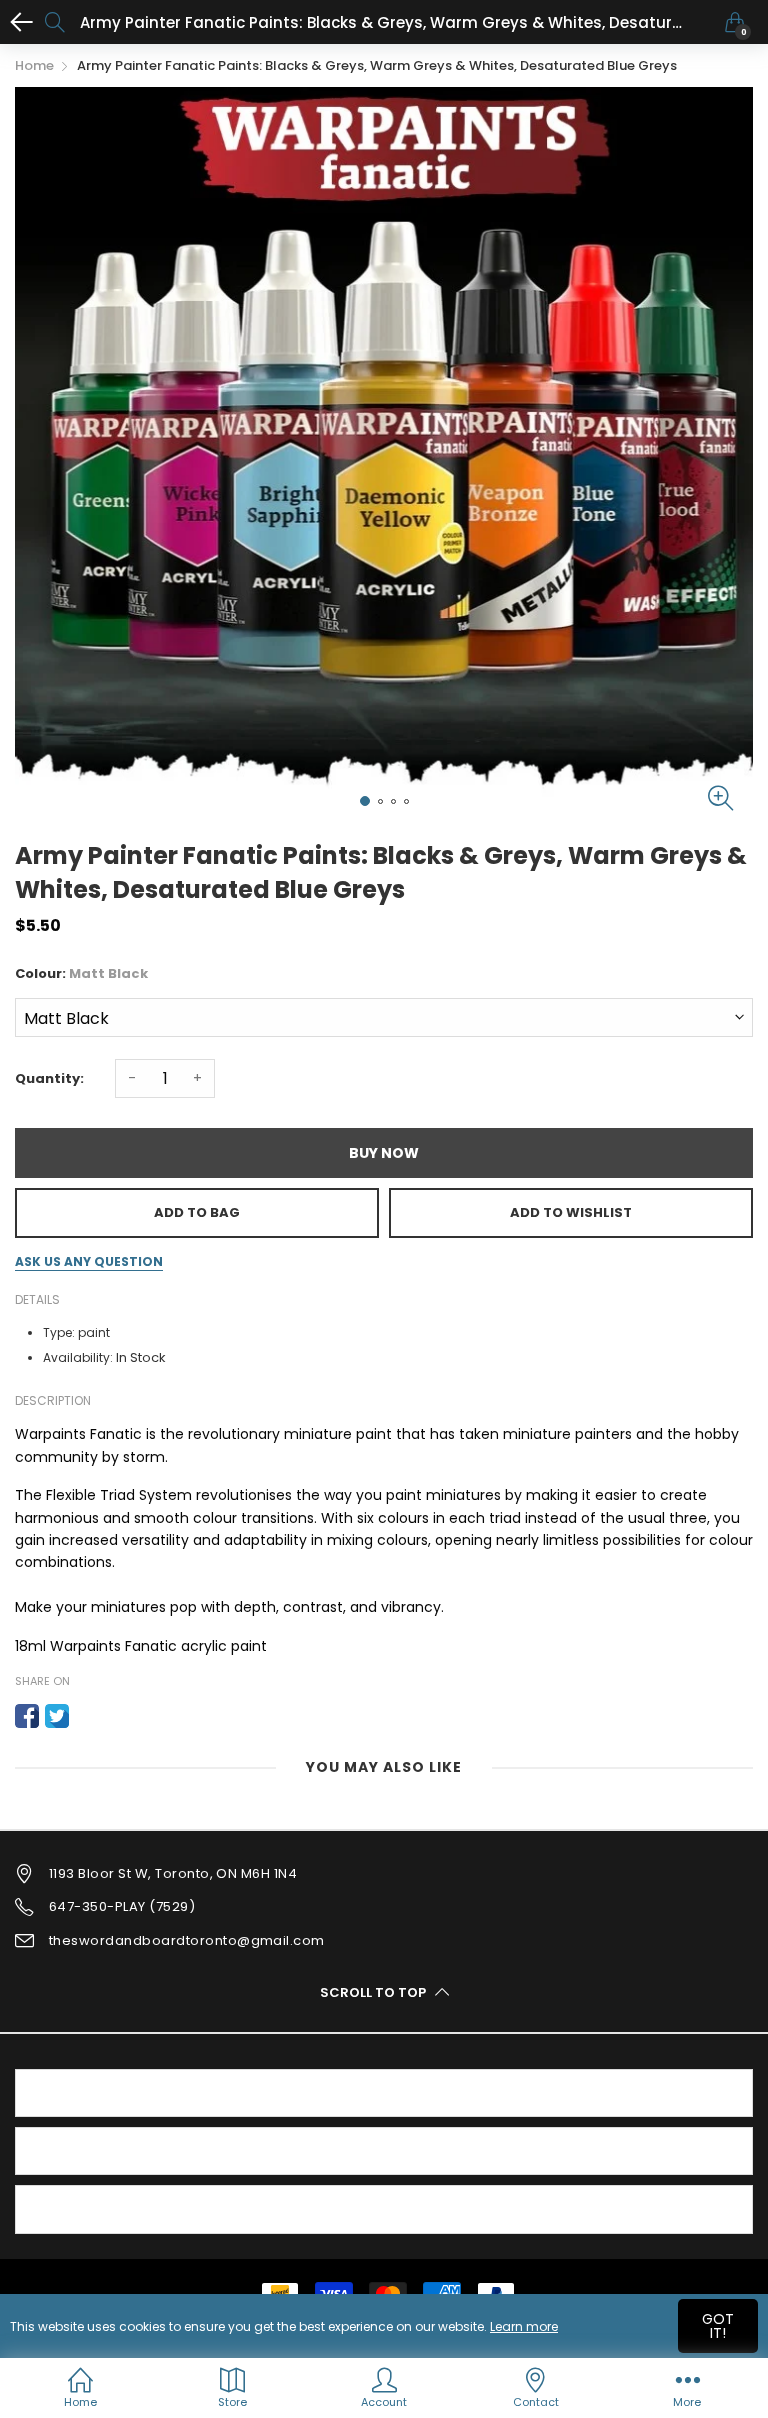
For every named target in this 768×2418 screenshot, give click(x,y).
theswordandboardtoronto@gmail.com (187, 1940)
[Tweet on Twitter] (57, 1716)
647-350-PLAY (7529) (122, 1906)
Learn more (524, 2326)
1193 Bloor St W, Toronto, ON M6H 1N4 (173, 1873)
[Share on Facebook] (27, 1716)
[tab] (384, 2093)
